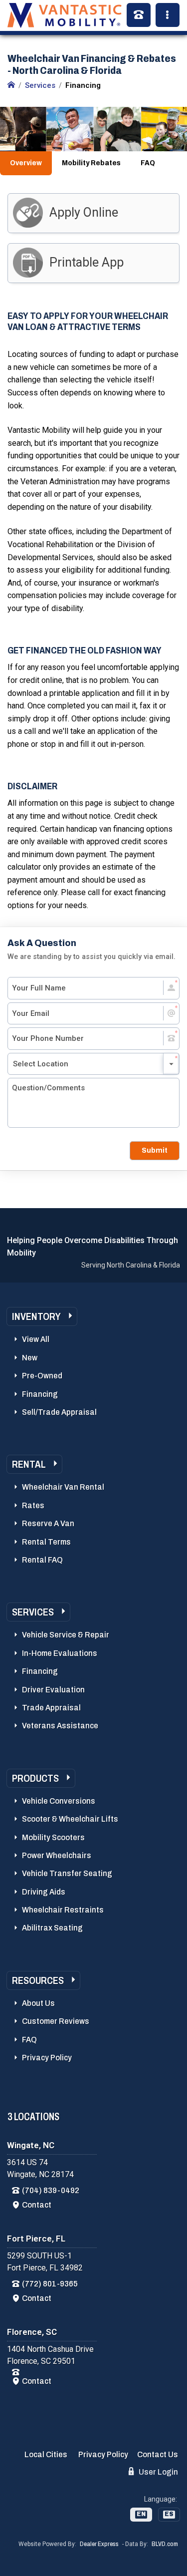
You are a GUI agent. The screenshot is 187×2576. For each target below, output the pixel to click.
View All (36, 1339)
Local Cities (46, 2454)
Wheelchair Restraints (63, 1910)
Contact (37, 2205)
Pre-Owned (42, 1376)
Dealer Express (99, 2544)
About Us (38, 2003)
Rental (29, 1464)
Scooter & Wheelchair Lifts (70, 1819)
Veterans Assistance (60, 1726)
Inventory (36, 1316)
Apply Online (84, 212)
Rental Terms (46, 1542)
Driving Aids (44, 1892)
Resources (38, 1980)
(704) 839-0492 (51, 2190)
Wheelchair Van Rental (63, 1487)
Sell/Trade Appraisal (59, 1412)
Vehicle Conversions (59, 1801)
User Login (158, 2472)
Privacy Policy (47, 2058)
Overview (26, 163)
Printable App (87, 262)
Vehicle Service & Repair (66, 1635)
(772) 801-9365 (50, 2284)
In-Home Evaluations (60, 1653)
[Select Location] (93, 1064)
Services (33, 1612)
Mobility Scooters (53, 1837)
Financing (40, 1394)
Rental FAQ (42, 1560)
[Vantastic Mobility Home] (11, 85)
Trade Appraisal (51, 1708)
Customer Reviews (56, 2021)
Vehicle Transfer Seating (67, 1873)
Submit (155, 1150)
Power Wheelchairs (57, 1855)
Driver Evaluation (53, 1690)
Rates (33, 1505)
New (30, 1358)
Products (35, 1778)
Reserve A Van (48, 1523)
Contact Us (158, 2454)
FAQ (148, 163)
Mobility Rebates (91, 163)
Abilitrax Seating (52, 1928)
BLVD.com (165, 2544)
